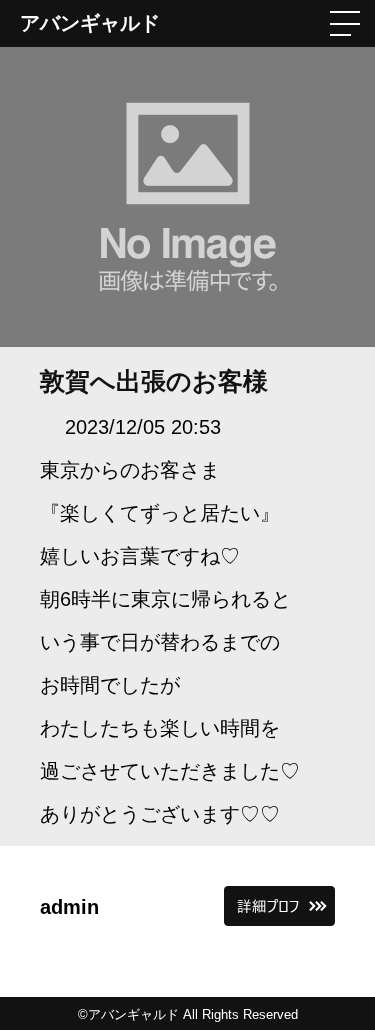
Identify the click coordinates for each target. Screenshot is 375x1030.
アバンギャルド (90, 23)
